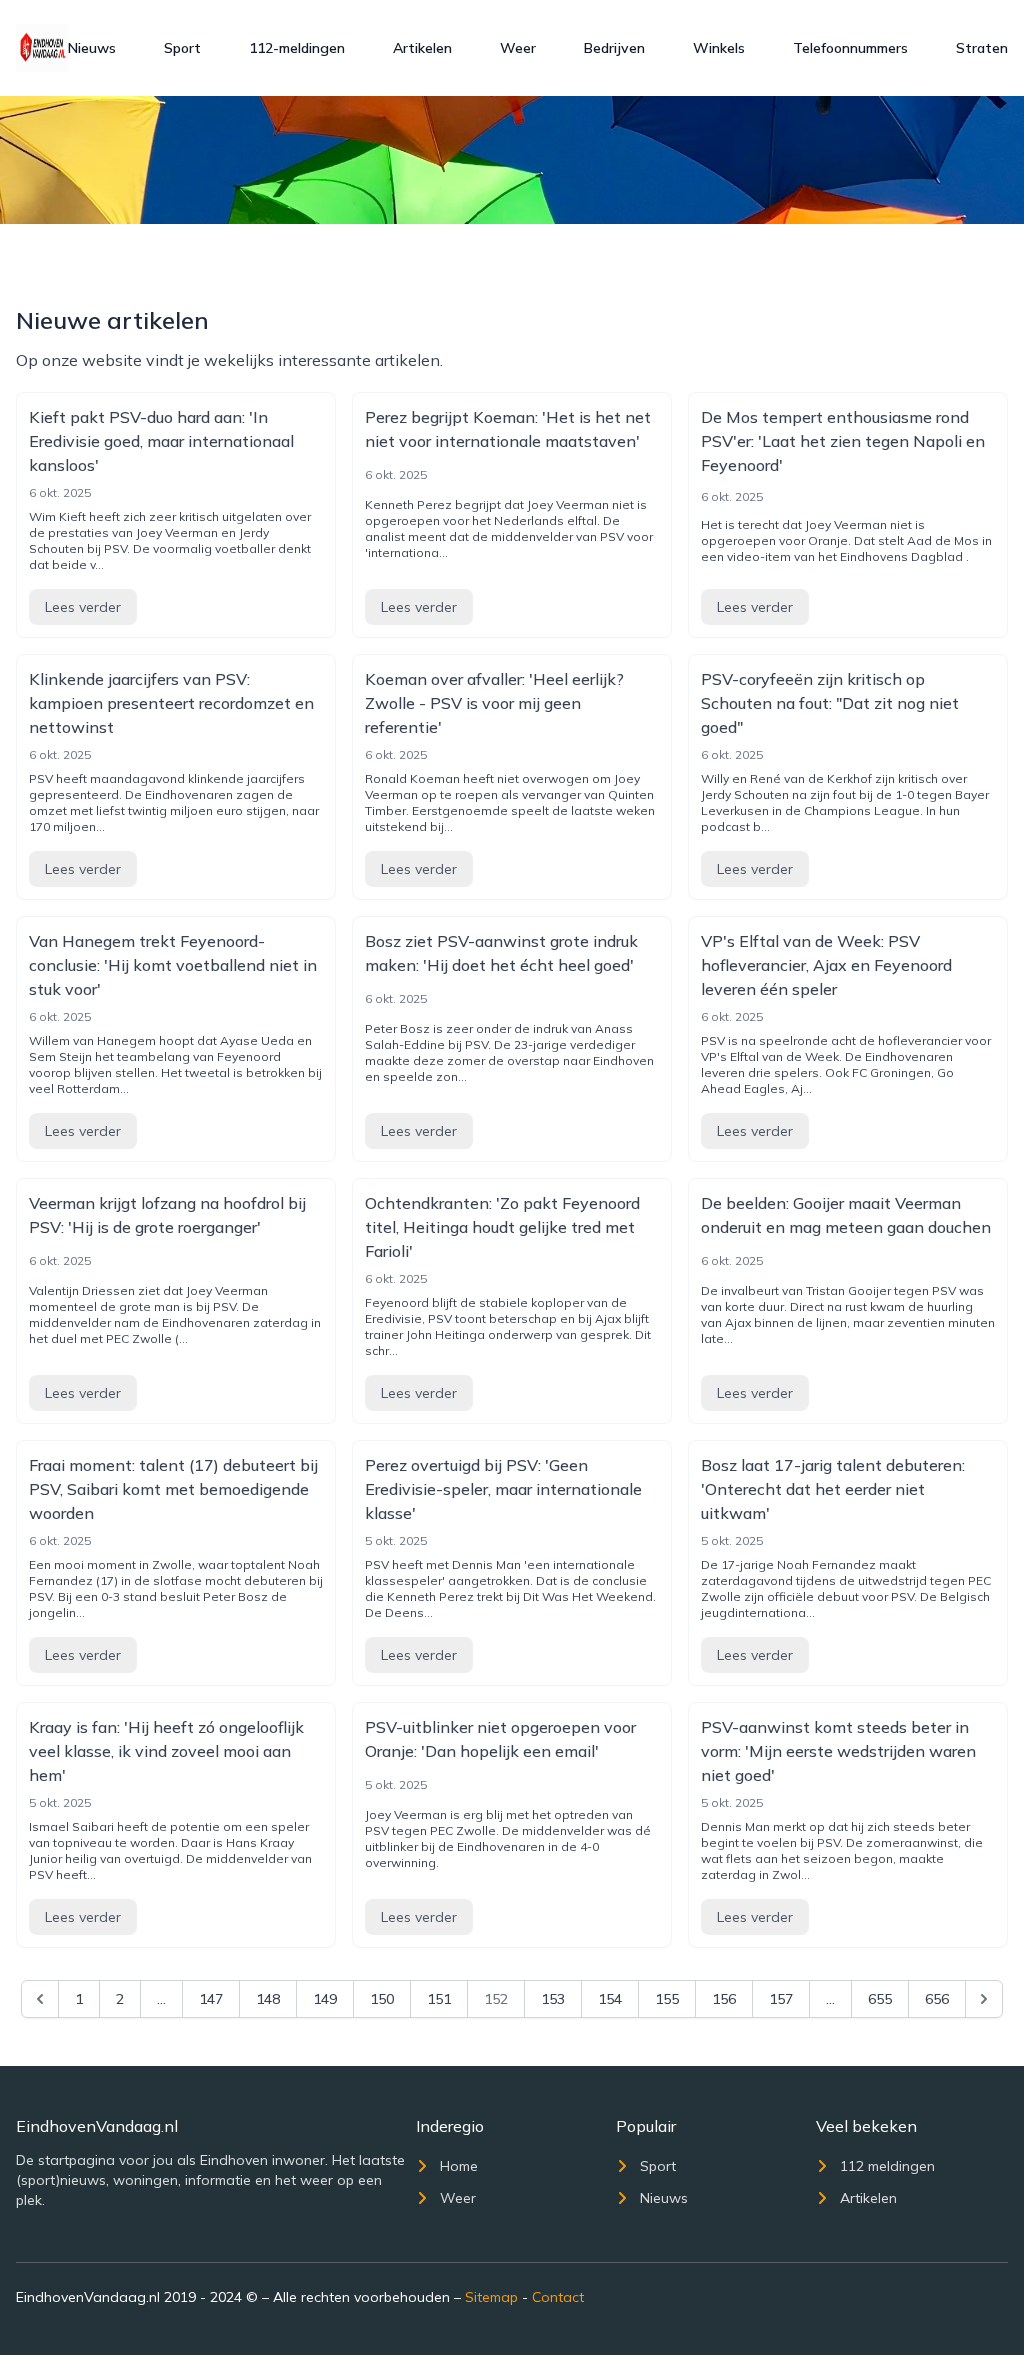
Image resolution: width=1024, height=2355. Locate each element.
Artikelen (422, 48)
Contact (558, 2297)
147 (211, 1999)
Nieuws (92, 48)
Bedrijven (614, 48)
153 (553, 1999)
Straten (982, 48)
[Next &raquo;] (984, 1999)
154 (610, 1999)
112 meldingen (887, 2166)
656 (937, 1999)
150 (382, 1999)
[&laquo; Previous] (40, 1999)
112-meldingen (297, 48)
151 (439, 1999)
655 (880, 1999)
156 (724, 1999)
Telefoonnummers (850, 48)
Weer (518, 48)
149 (325, 1999)
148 (268, 1999)
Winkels (719, 48)
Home (459, 2166)
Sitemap (491, 2297)
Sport (182, 48)
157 (781, 1999)
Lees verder (83, 607)
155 (667, 1999)
